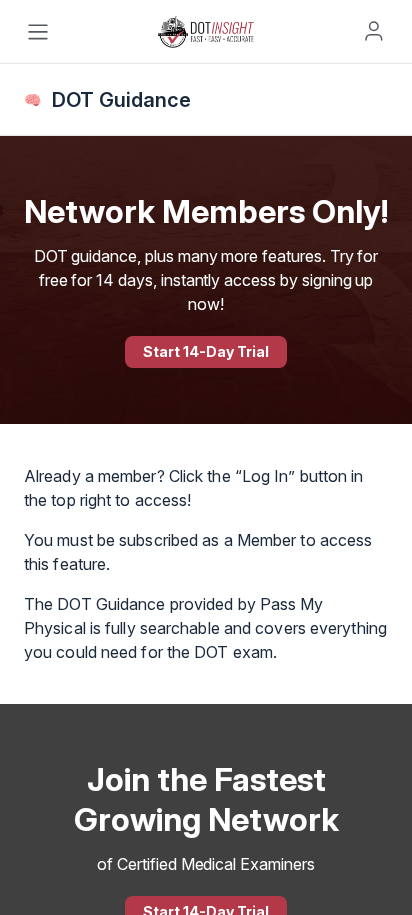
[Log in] (374, 31)
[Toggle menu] (38, 32)
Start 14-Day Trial (206, 351)
